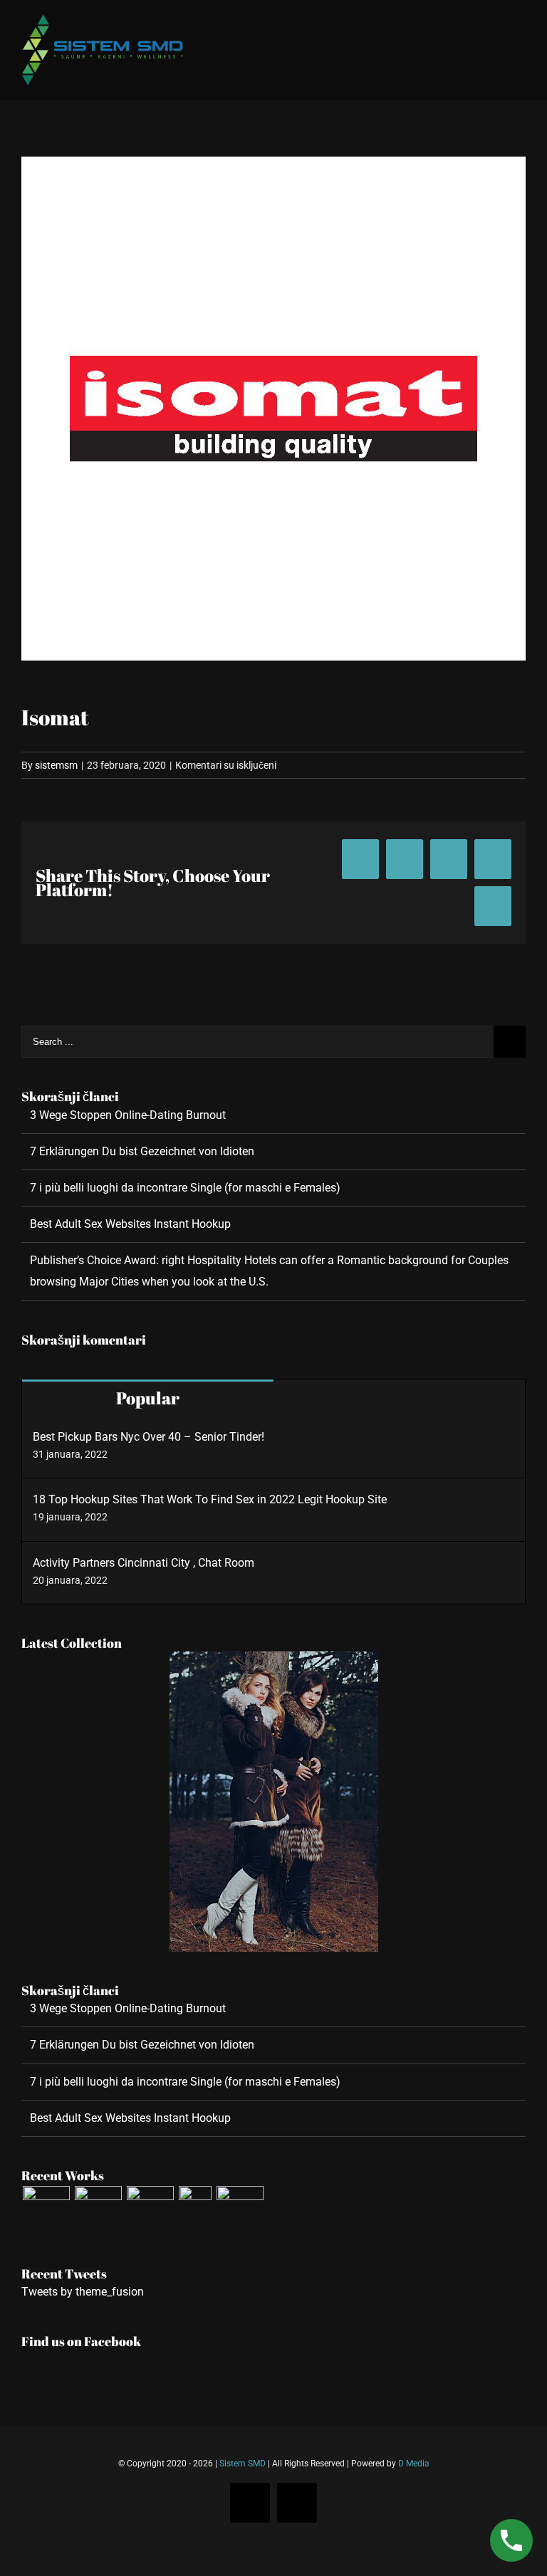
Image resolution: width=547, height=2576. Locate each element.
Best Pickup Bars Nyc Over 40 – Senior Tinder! (149, 1437)
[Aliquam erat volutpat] (150, 2209)
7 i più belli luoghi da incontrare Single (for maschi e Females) (185, 1188)
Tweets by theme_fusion (83, 2292)
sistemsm (56, 765)
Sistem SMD (243, 2464)
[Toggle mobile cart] (494, 23)
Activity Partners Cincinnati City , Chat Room (144, 1563)
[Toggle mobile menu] (520, 23)
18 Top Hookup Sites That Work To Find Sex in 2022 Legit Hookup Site (210, 1499)
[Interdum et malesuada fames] (240, 2209)
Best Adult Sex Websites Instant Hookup (130, 1224)
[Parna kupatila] (46, 2209)
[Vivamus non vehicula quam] (195, 2209)
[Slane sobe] (98, 2209)
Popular (148, 1398)
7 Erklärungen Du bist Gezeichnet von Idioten (142, 1151)
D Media (414, 2464)
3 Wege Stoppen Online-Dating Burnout (128, 1115)
